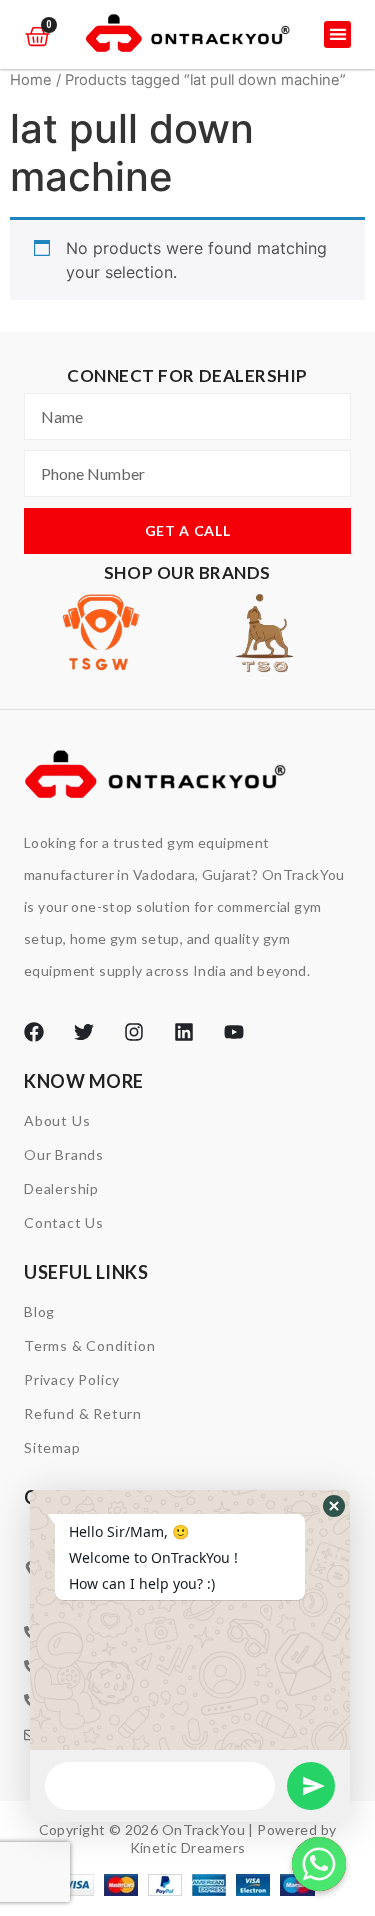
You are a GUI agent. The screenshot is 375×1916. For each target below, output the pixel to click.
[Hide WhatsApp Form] (319, 1864)
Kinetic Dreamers (188, 1847)
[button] (337, 34)
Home (31, 80)
